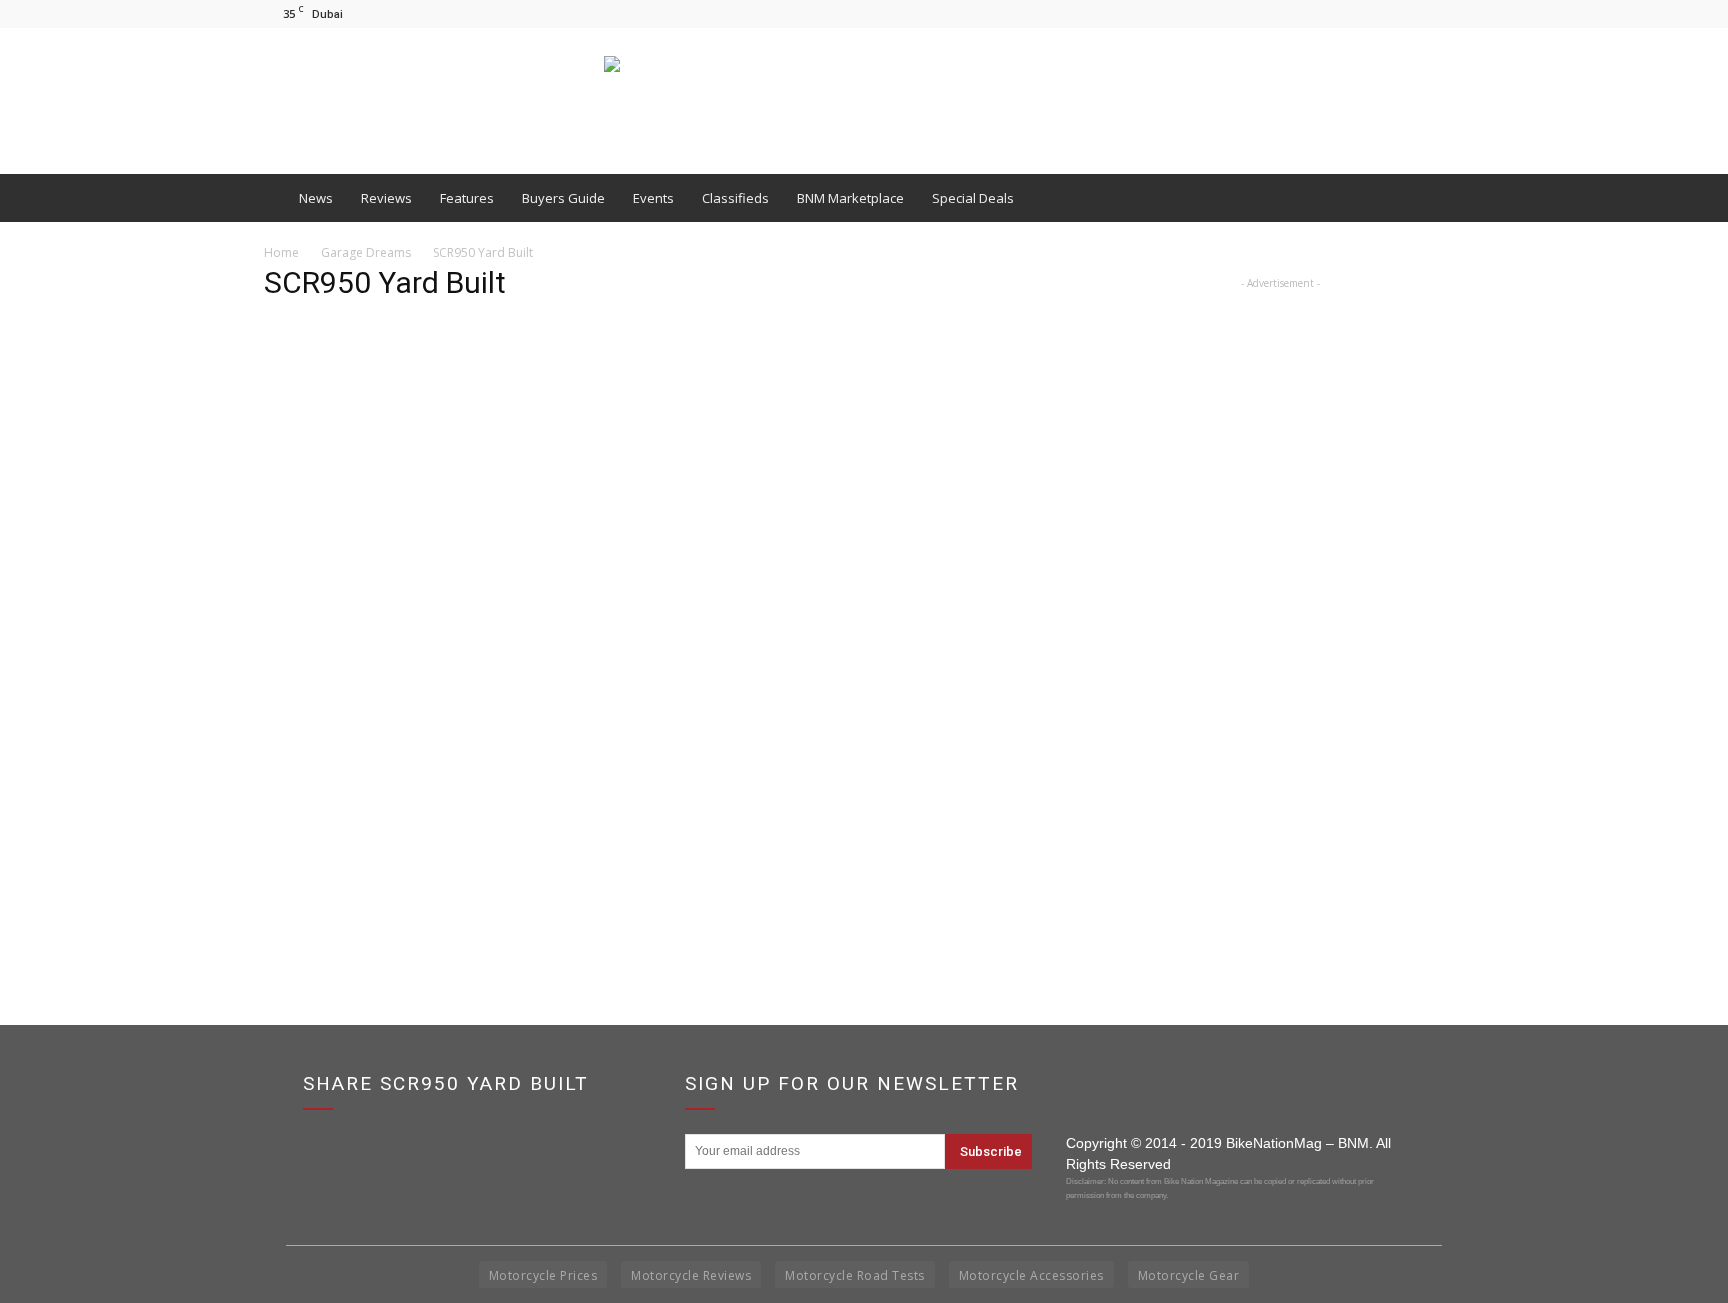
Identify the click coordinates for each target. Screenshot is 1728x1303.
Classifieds (735, 198)
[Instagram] (1416, 13)
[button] (1440, 198)
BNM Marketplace (850, 198)
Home (281, 252)
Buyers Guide (563, 198)
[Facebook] (1383, 13)
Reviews (386, 198)
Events (653, 198)
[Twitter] (1449, 13)
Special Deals (973, 198)
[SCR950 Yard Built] (656, 838)
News (316, 198)
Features (467, 198)
